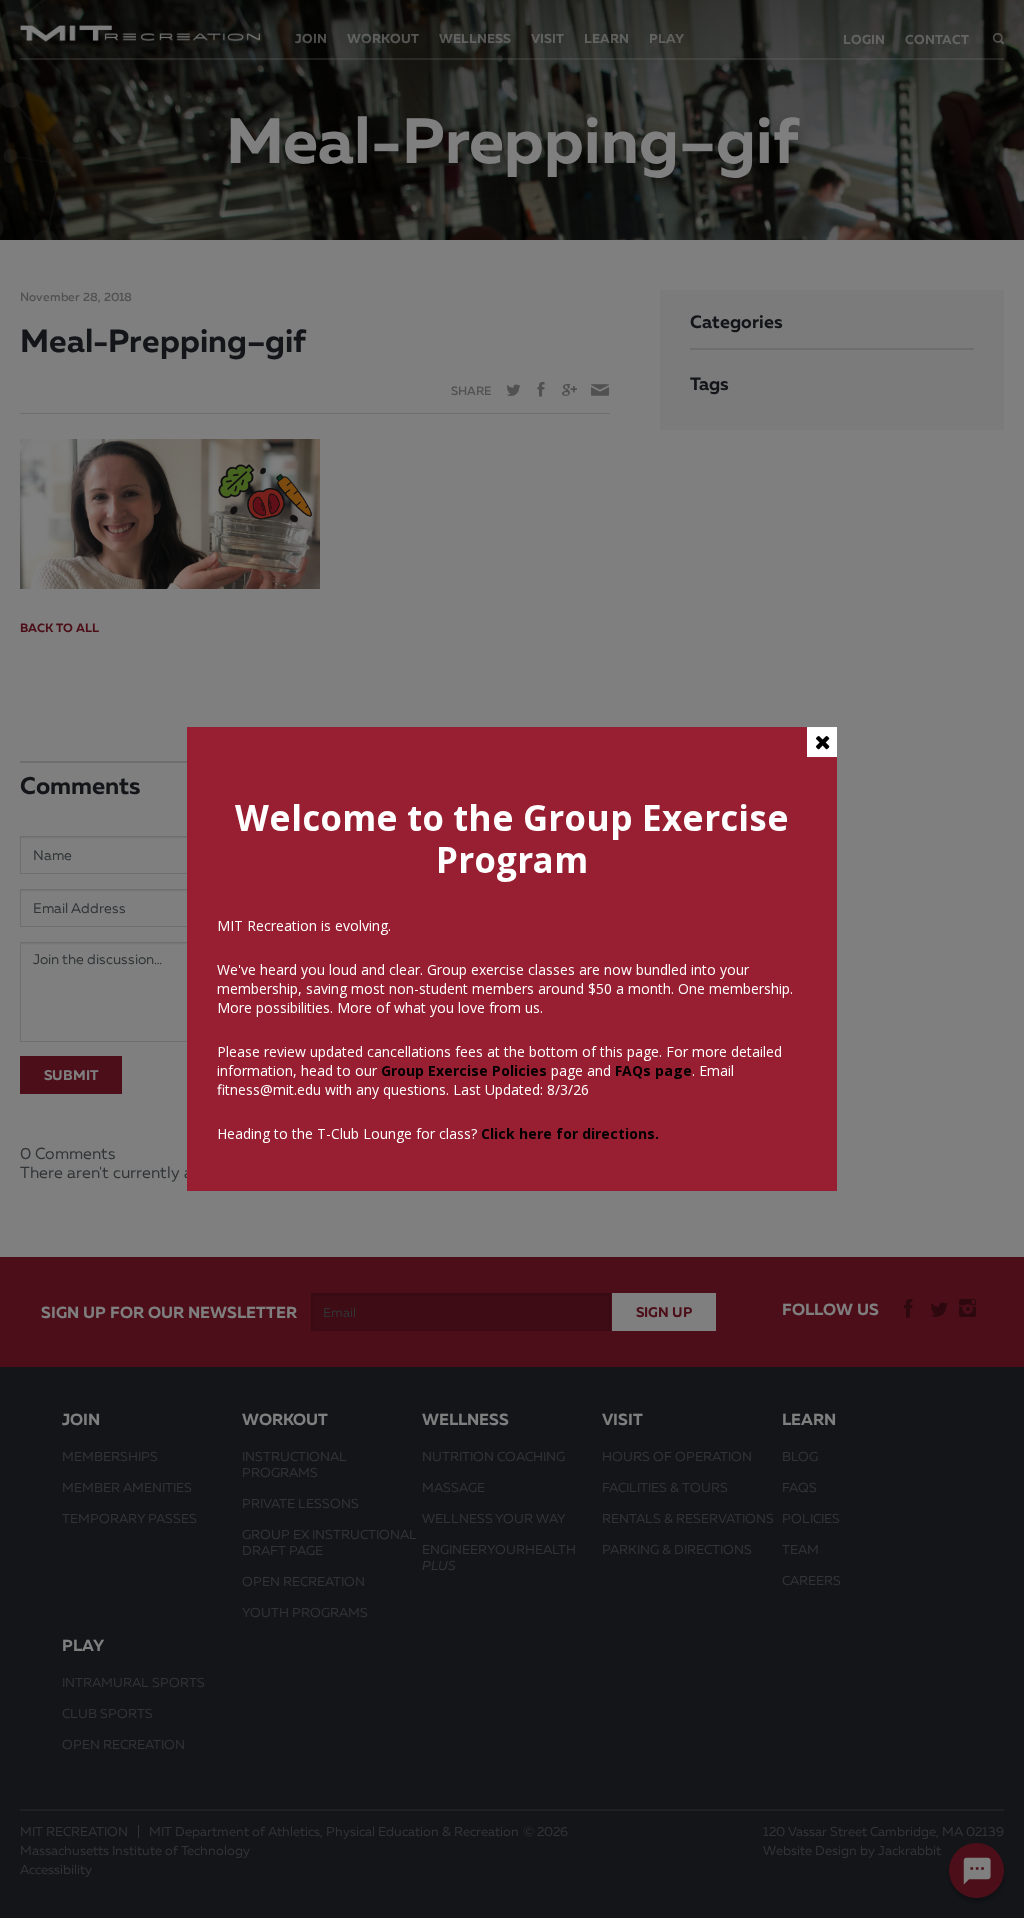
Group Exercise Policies (462, 1070)
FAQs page (653, 1070)
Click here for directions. (570, 1133)
